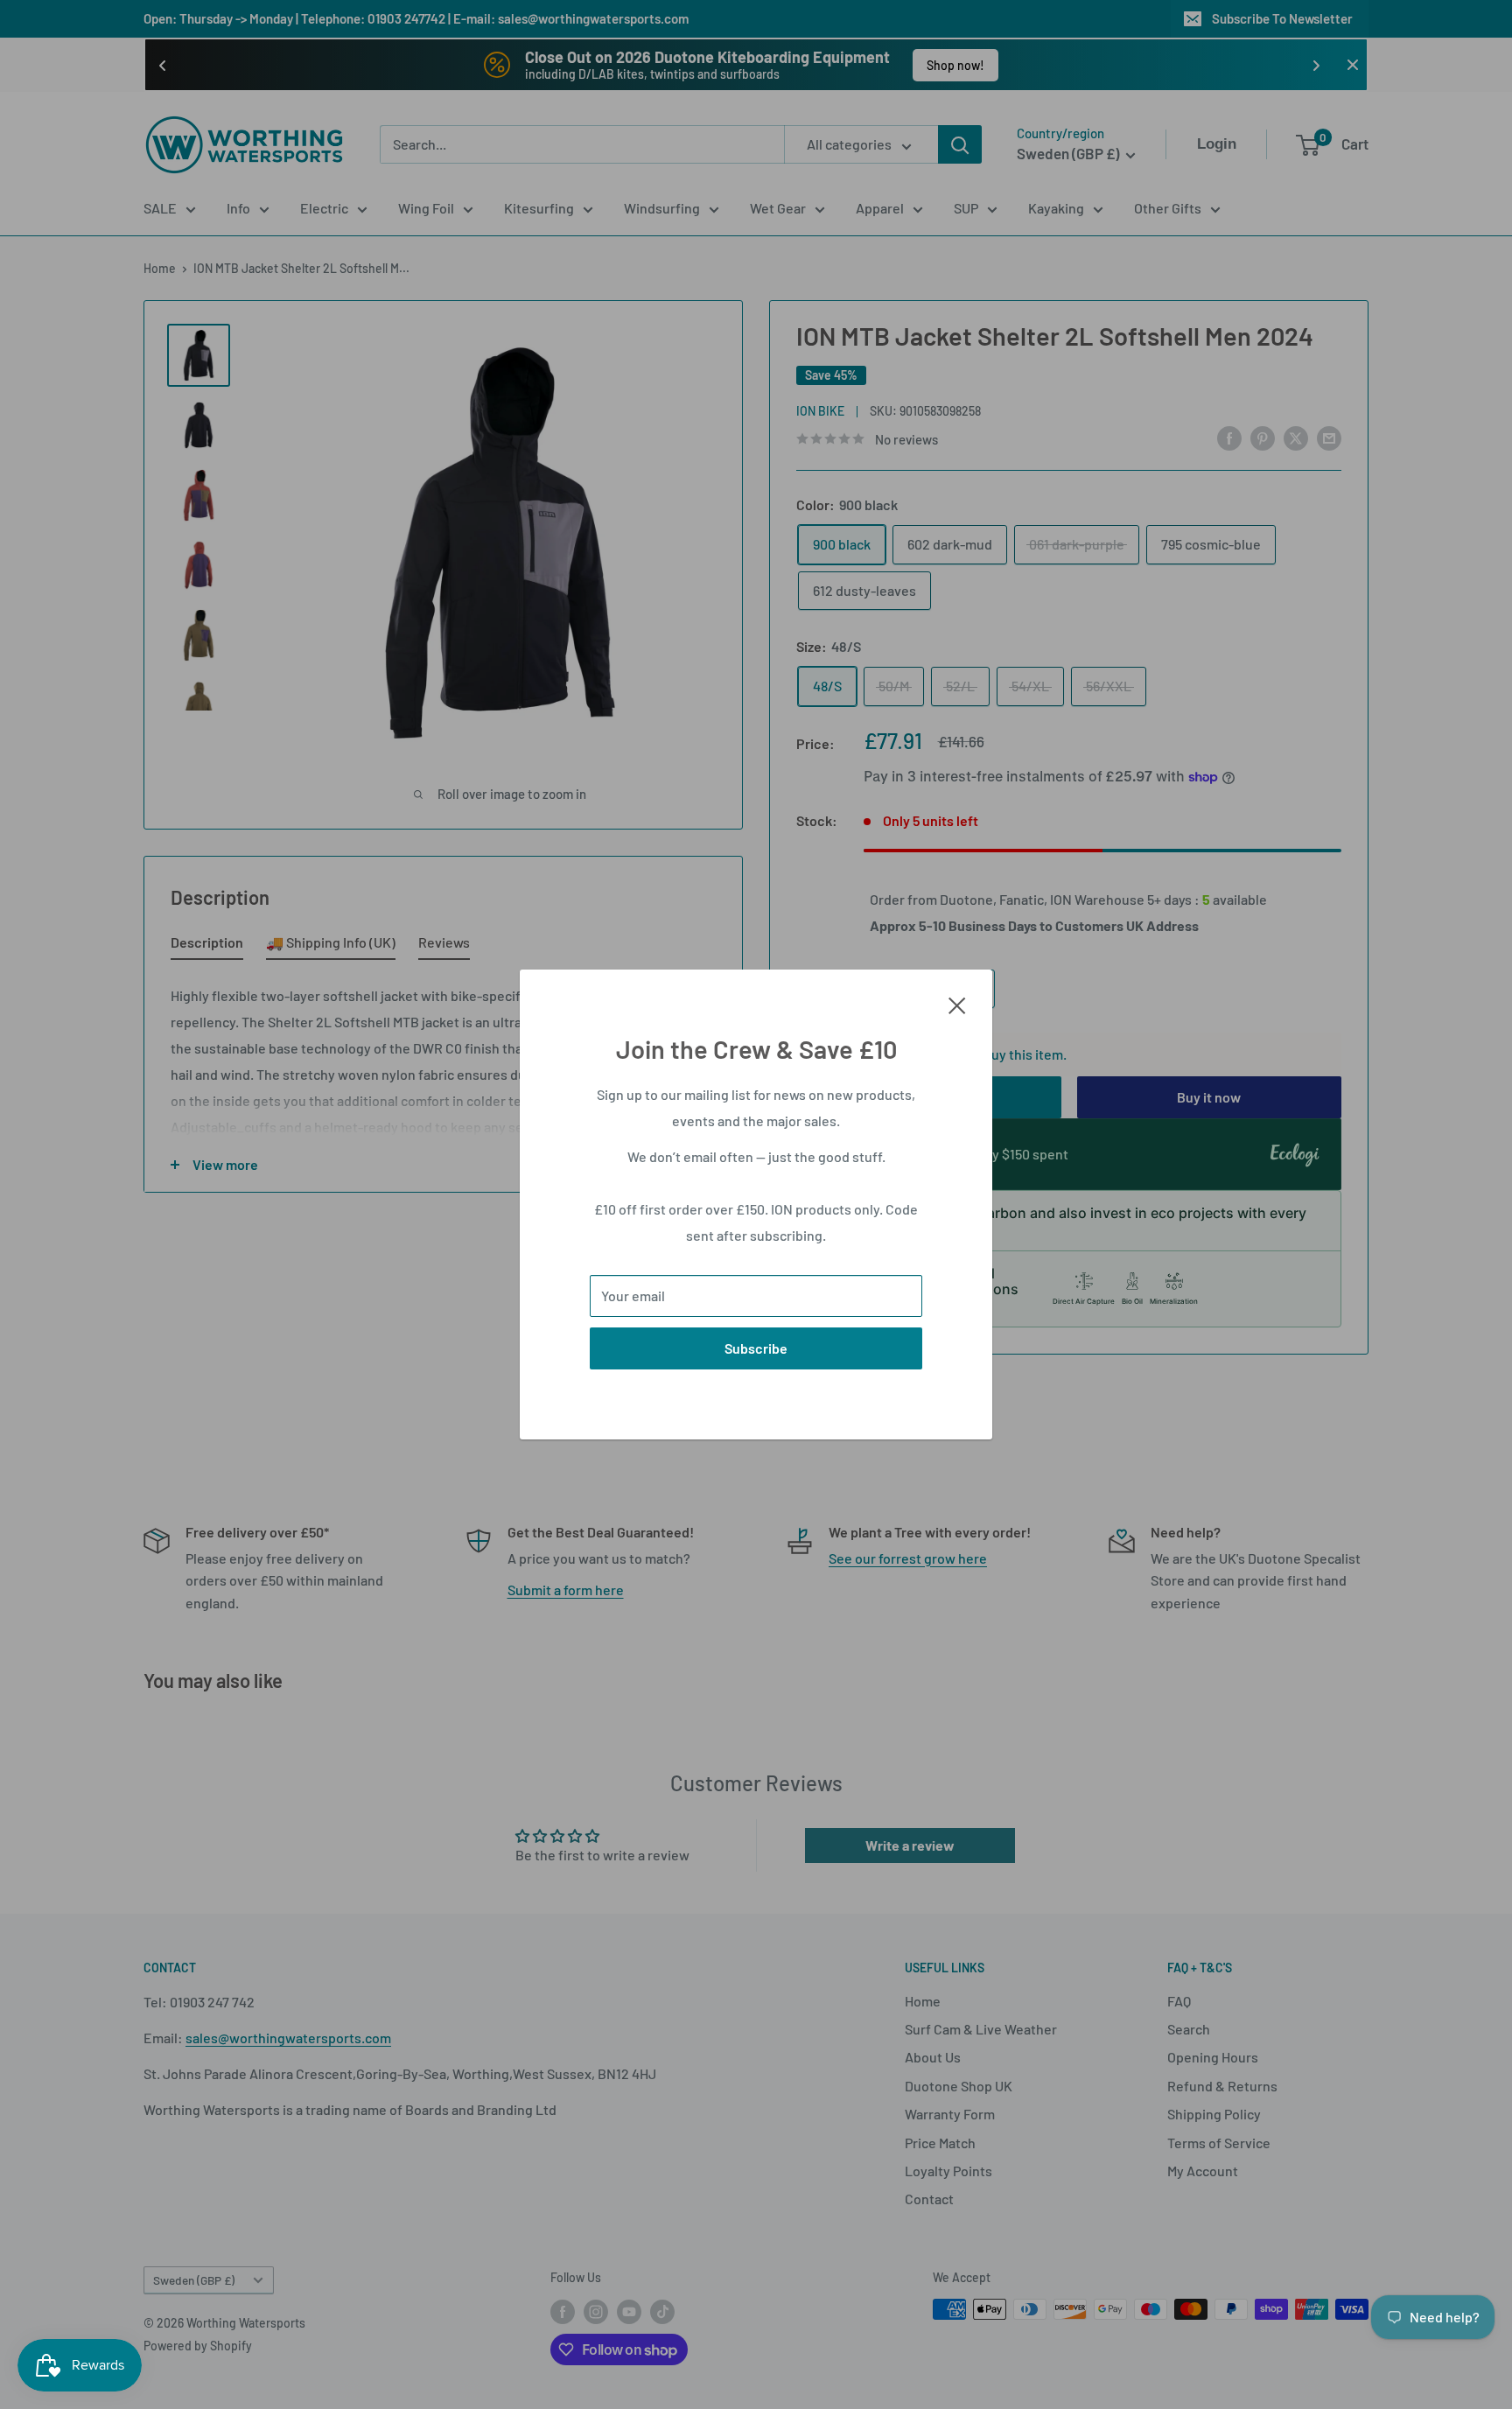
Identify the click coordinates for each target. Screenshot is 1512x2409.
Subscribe (756, 1348)
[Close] (957, 1004)
